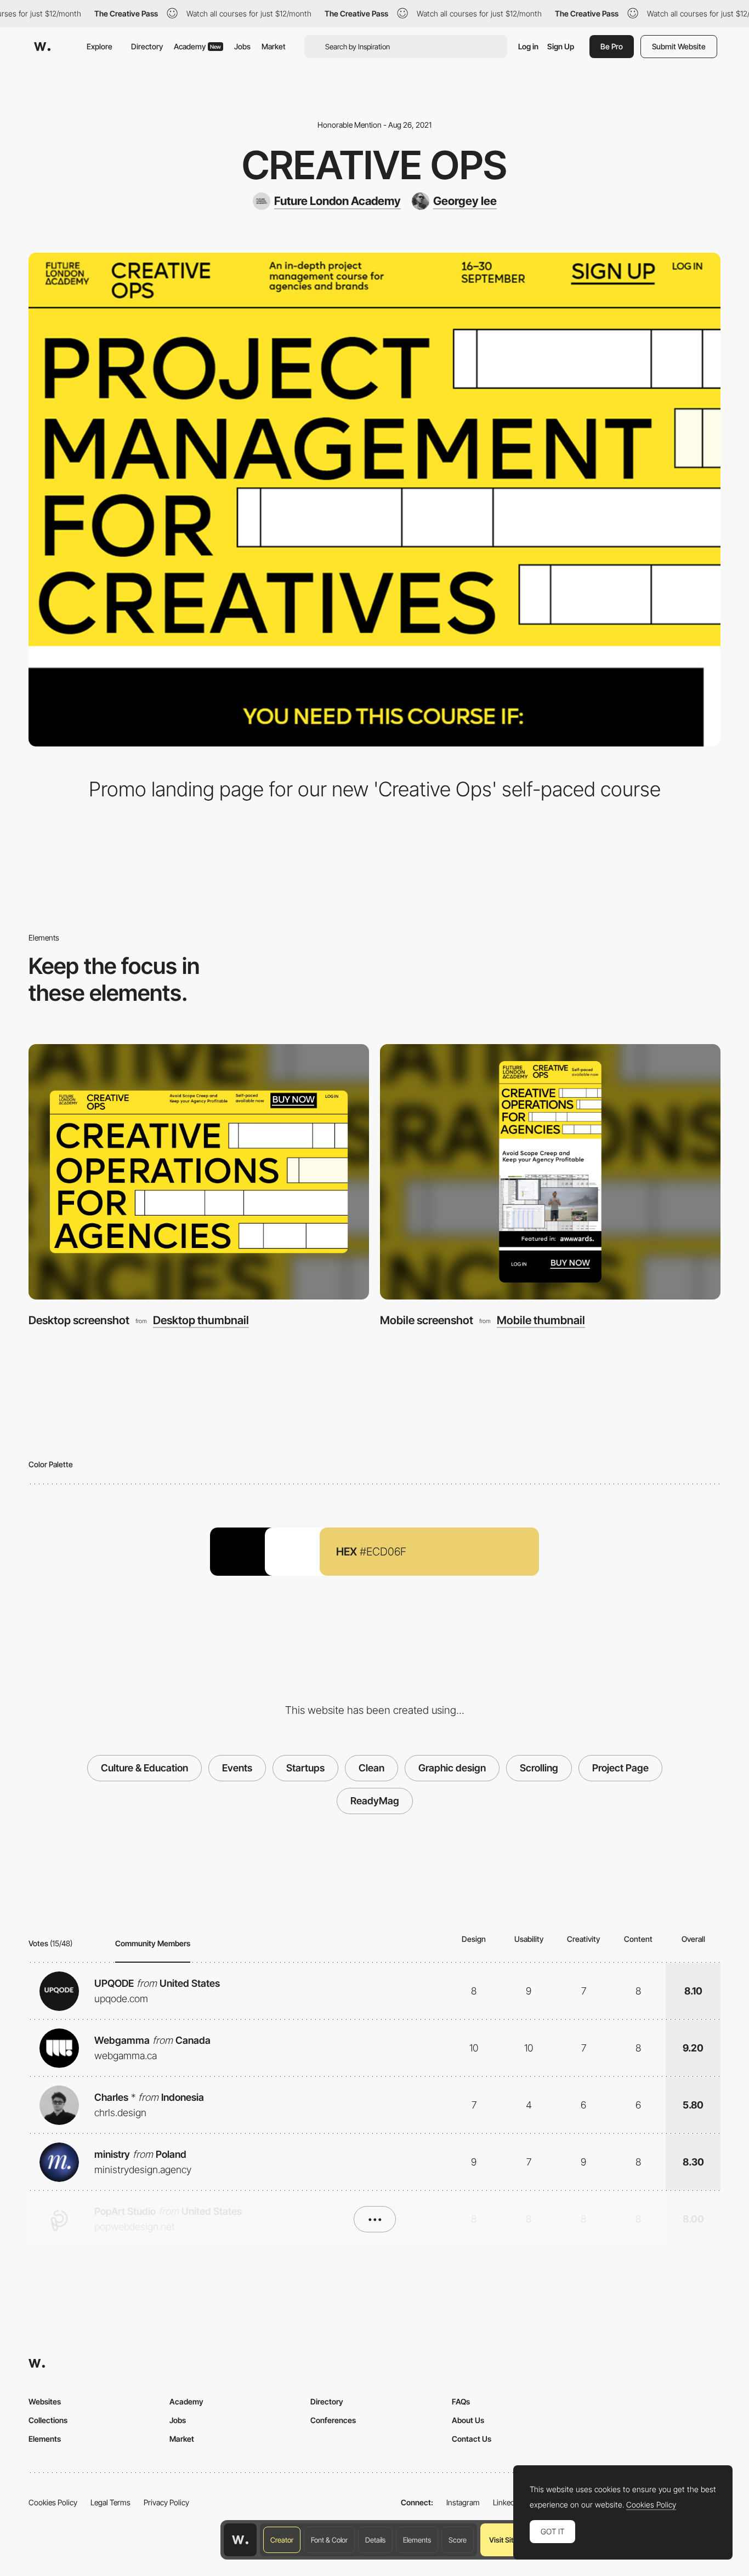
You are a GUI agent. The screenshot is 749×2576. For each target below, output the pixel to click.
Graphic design (452, 1768)
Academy (197, 46)
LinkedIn (507, 2502)
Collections (48, 2420)
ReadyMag (375, 1801)
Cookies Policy (53, 2502)
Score (458, 2540)
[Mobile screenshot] (550, 1172)
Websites (45, 2401)
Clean (371, 1768)
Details (375, 2540)
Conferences (333, 2420)
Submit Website (679, 46)
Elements (417, 2540)
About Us (468, 2420)
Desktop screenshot (79, 1320)
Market (274, 46)
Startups (305, 1768)
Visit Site (503, 2540)
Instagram (463, 2502)
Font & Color (329, 2540)
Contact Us (472, 2439)
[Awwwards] (42, 47)
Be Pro (612, 46)
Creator (282, 2540)
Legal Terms (110, 2502)
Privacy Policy (166, 2502)
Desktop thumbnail (201, 1320)
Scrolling (539, 1768)
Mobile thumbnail (541, 1320)
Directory (147, 46)
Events (237, 1768)
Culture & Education (144, 1768)
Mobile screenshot (427, 1320)
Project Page (620, 1768)
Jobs (242, 46)
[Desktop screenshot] (199, 1172)
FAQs (461, 2401)
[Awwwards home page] (240, 2540)
